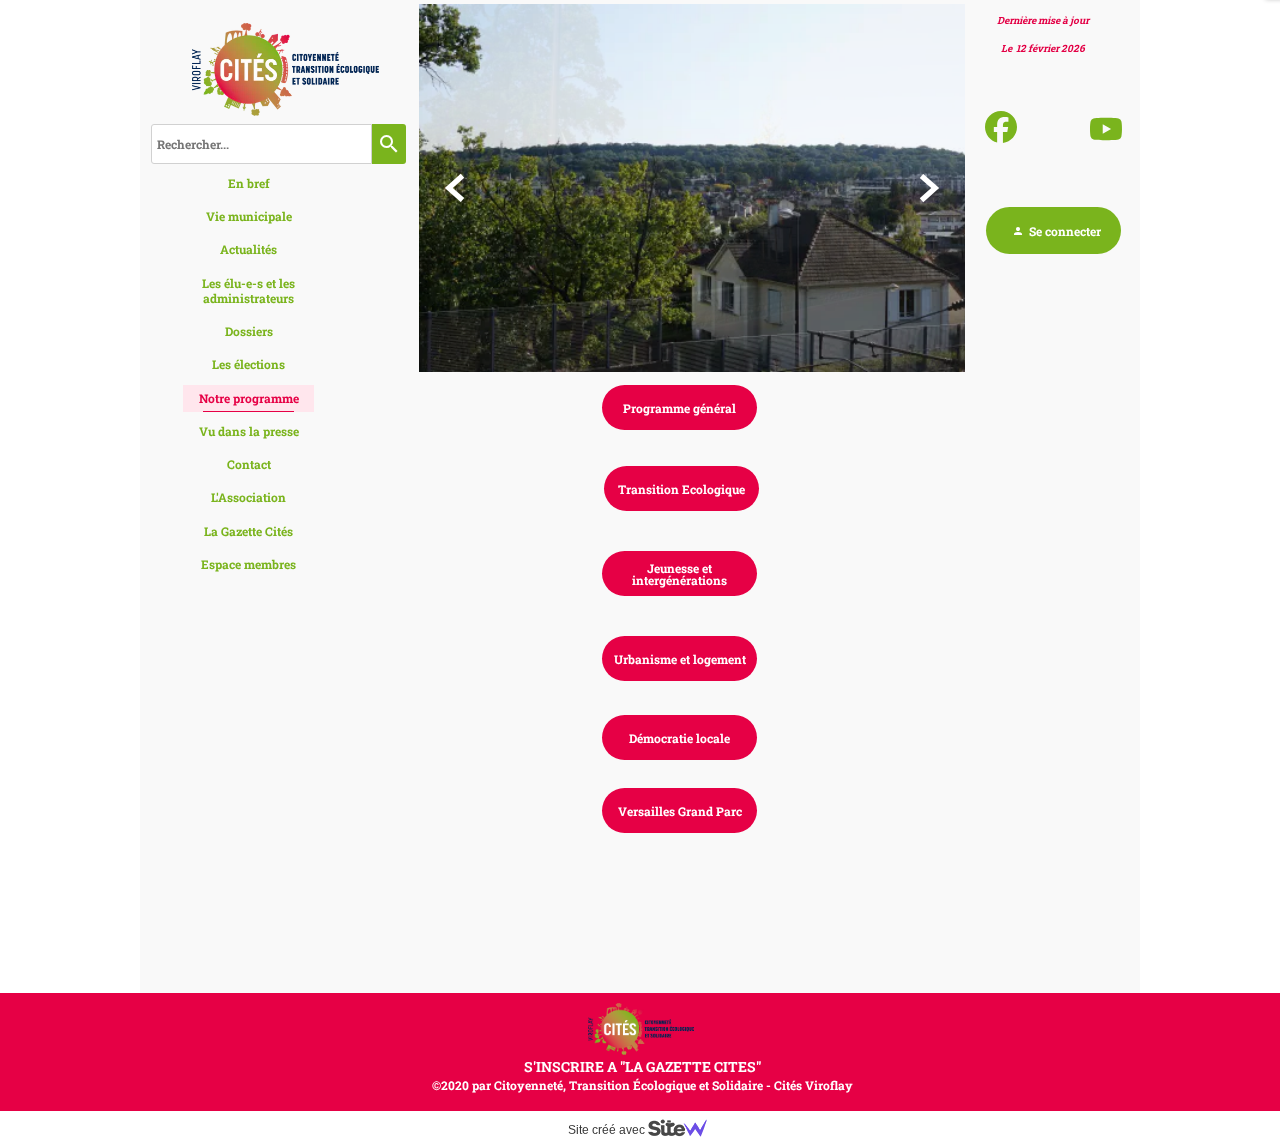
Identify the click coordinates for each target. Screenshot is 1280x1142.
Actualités (248, 249)
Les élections (248, 364)
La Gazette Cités (248, 531)
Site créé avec (608, 1130)
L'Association (248, 497)
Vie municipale (249, 216)
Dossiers (249, 331)
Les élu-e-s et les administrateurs (248, 290)
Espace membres (248, 564)
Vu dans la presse (249, 431)
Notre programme (249, 398)
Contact (249, 464)
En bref (249, 183)
